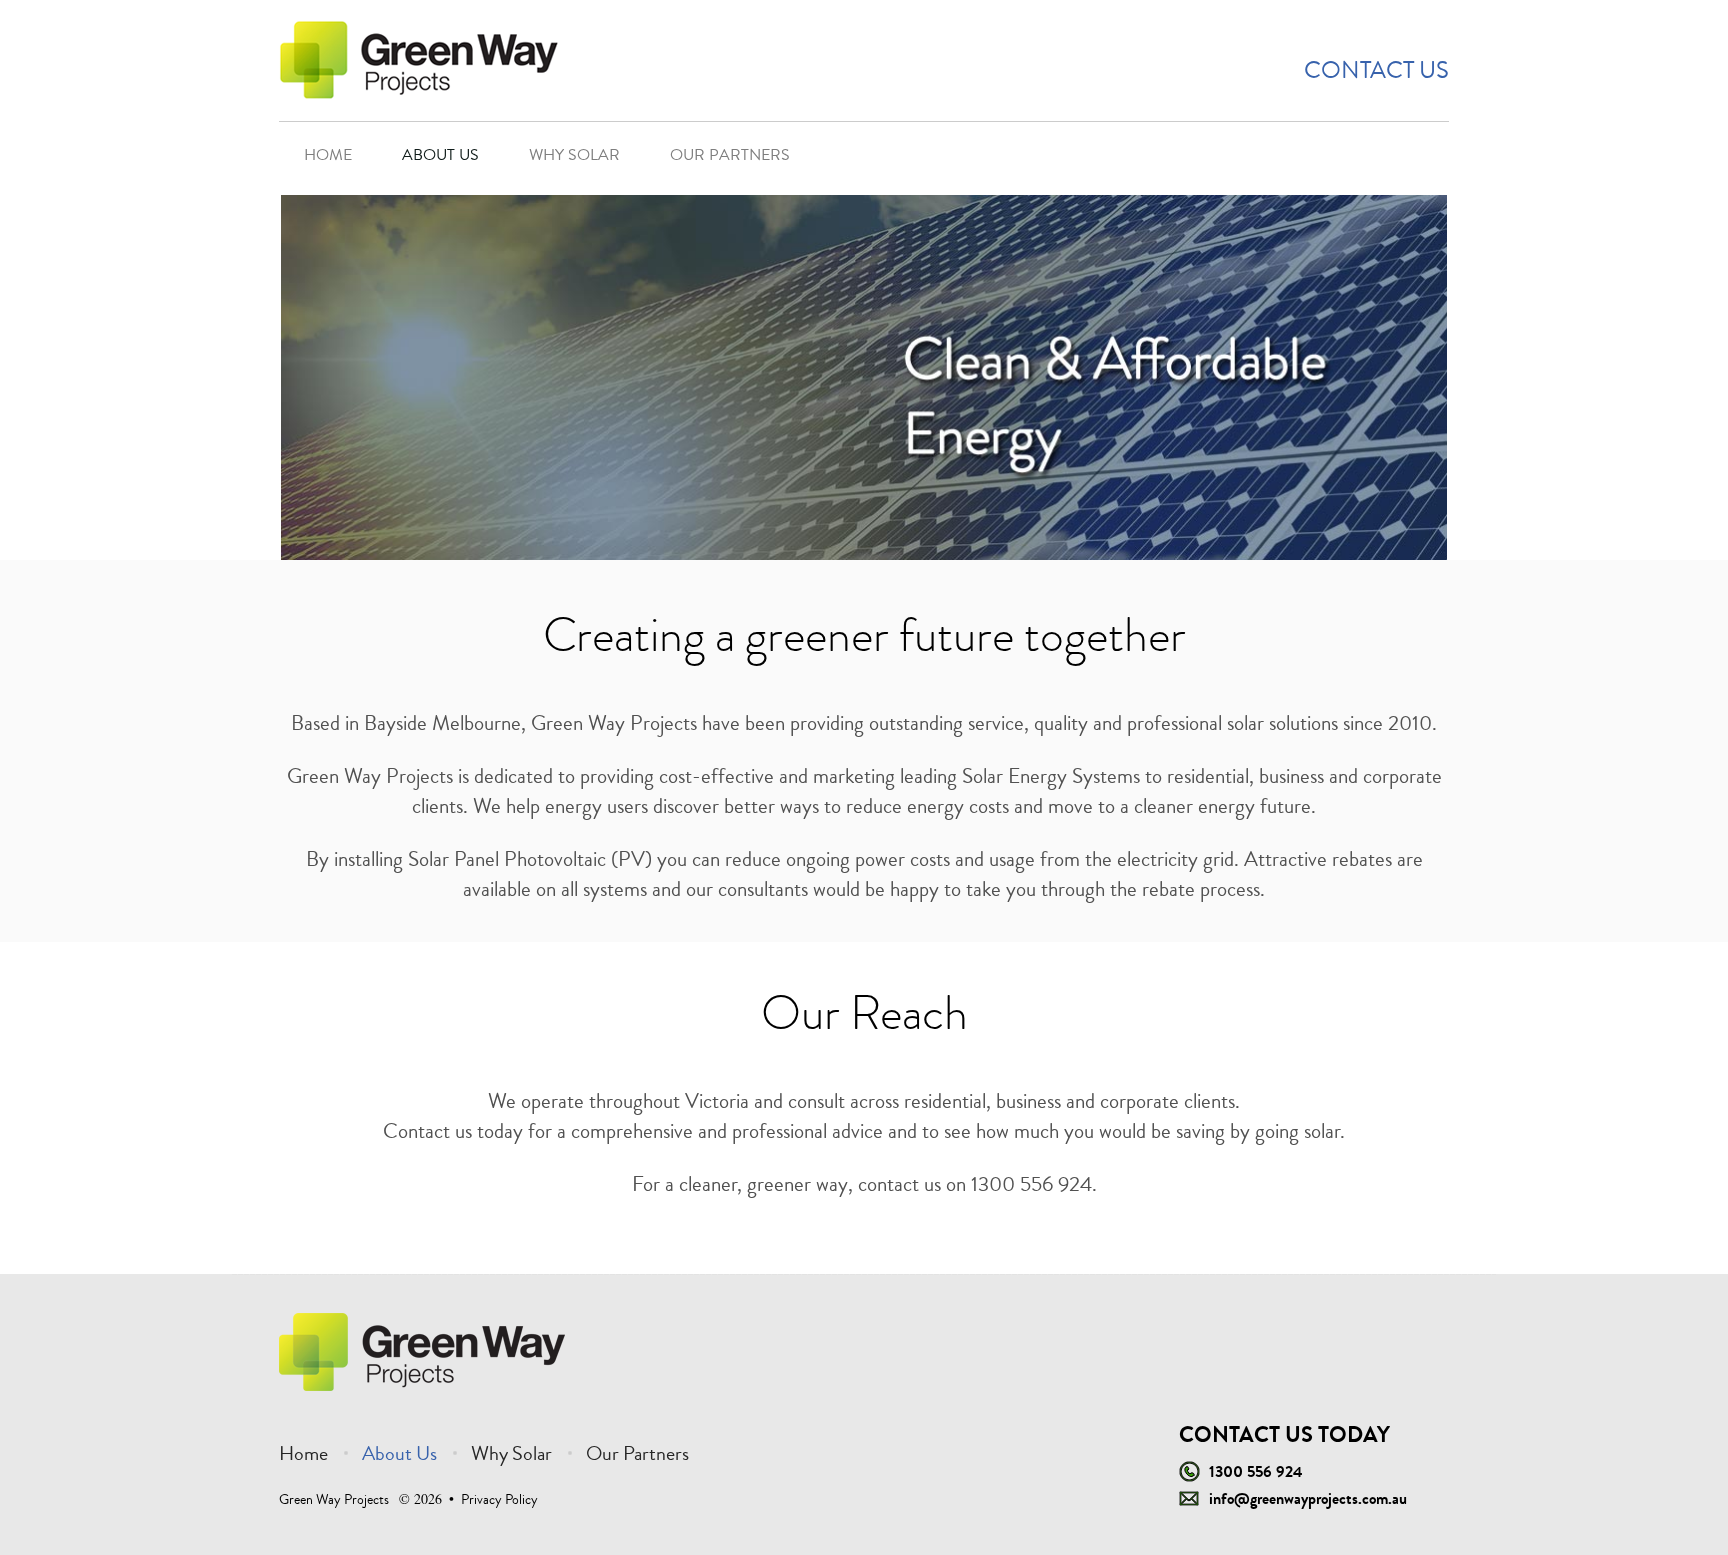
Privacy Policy (499, 1500)
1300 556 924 (1256, 1471)
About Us (440, 155)
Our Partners (730, 155)
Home (328, 155)
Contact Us (1376, 70)
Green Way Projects (334, 1500)
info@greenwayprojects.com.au (1308, 1498)
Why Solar (574, 155)
